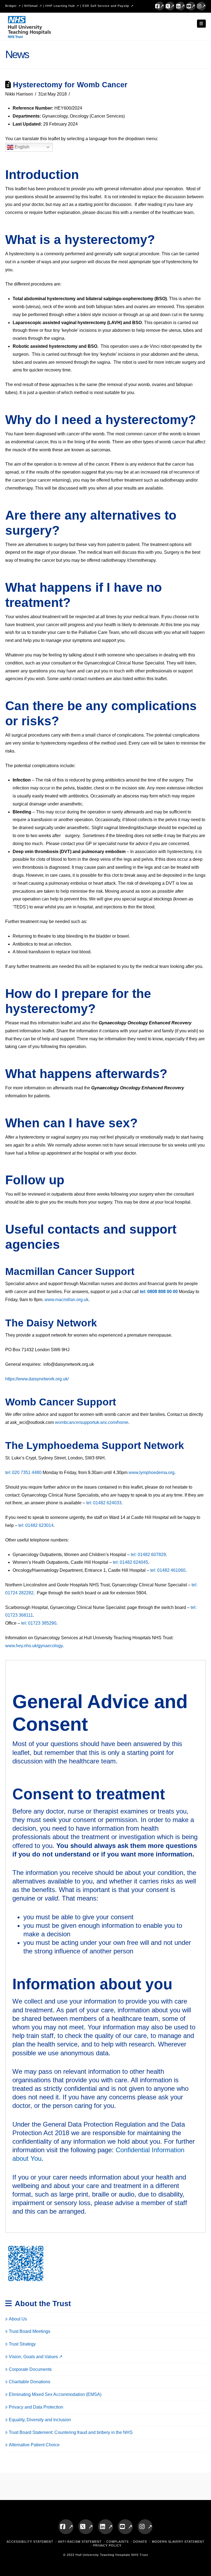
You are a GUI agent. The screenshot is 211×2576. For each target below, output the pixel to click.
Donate (140, 2542)
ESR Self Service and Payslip (106, 6)
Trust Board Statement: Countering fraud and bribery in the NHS (71, 2432)
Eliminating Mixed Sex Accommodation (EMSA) (55, 2394)
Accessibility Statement (30, 2542)
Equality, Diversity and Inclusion (40, 2420)
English (21, 147)
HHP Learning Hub (60, 6)
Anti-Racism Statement (80, 2542)
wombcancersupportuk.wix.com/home (92, 1422)
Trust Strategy (22, 2344)
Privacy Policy (107, 2545)
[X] (170, 6)
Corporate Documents (30, 2369)
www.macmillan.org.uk (66, 1300)
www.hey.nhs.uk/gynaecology (34, 1646)
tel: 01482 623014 (36, 1525)
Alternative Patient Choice (34, 2445)
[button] (201, 24)
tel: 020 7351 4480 (23, 1472)
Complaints (117, 2542)
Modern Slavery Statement (178, 2542)
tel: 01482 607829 (148, 1555)
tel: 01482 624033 (104, 1503)
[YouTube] (191, 6)
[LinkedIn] (181, 6)
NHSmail (31, 6)
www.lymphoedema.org (152, 1472)
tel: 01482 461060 (168, 1570)
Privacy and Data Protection (36, 2407)
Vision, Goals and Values (33, 2357)
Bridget (11, 6)
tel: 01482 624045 (131, 1562)
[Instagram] (201, 6)
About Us (18, 2319)
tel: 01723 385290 (39, 1623)
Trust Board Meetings (30, 2331)
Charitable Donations (30, 2382)
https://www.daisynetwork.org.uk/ (37, 1379)
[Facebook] (160, 6)
